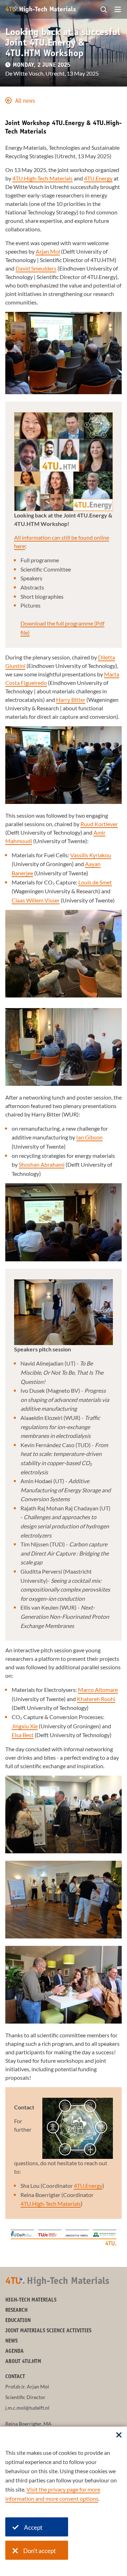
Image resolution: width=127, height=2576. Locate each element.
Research (16, 2311)
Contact (15, 2377)
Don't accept (40, 2551)
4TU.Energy (98, 178)
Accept (33, 2527)
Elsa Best (23, 1735)
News (11, 2341)
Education (18, 2321)
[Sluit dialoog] (119, 2435)
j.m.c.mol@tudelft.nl (27, 2408)
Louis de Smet (95, 882)
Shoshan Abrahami (42, 1164)
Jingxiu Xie (25, 1726)
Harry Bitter (71, 700)
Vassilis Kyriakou (91, 855)
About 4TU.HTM (23, 2362)
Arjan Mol (48, 251)
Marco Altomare (98, 1690)
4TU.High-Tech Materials (43, 178)
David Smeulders (36, 268)
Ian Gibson (89, 1137)
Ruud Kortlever (99, 824)
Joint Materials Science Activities (48, 2331)
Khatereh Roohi (96, 1699)
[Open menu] (118, 10)
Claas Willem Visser (36, 900)
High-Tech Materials (31, 2300)
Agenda (14, 2352)
